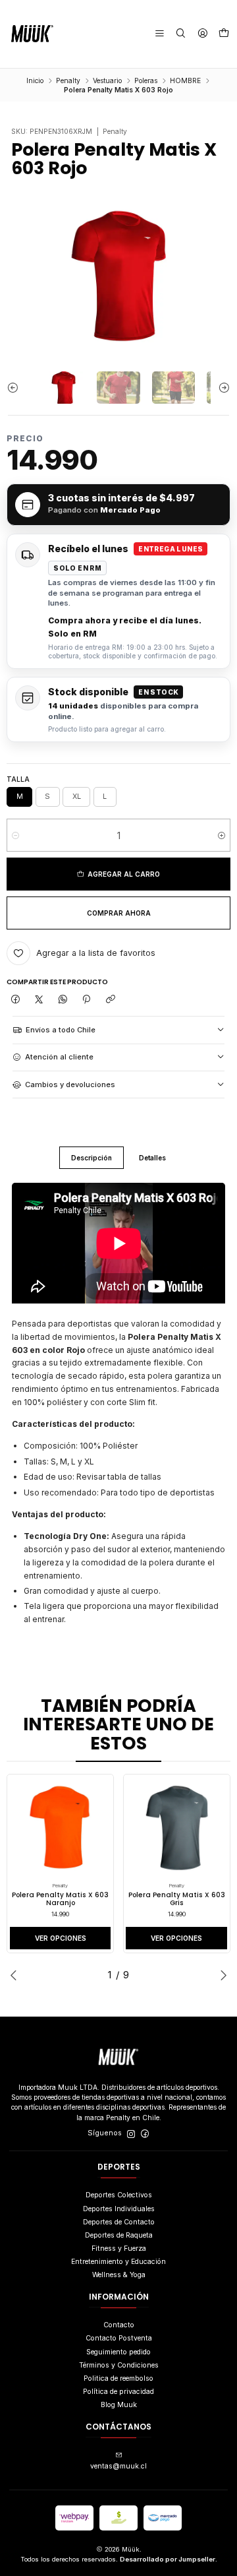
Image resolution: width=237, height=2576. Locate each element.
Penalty (68, 80)
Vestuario (107, 80)
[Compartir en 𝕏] (39, 1000)
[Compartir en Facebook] (15, 1000)
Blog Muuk (119, 2405)
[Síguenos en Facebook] (145, 2134)
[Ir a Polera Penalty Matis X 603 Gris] (176, 1828)
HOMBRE (185, 80)
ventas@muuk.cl (118, 2466)
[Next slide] (221, 388)
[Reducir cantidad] (15, 835)
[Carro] (224, 34)
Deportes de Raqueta (119, 2235)
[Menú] (160, 34)
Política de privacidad (118, 2392)
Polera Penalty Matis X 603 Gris (177, 1900)
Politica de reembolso (118, 2378)
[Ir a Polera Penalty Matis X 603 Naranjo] (61, 1828)
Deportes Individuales (119, 2209)
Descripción (92, 1158)
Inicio (35, 80)
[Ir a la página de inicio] (32, 34)
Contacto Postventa (119, 2338)
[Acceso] (202, 34)
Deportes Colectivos (119, 2195)
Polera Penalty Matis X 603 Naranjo (60, 1900)
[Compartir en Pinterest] (87, 1000)
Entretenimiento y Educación (118, 2262)
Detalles (152, 1158)
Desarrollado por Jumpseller (168, 2559)
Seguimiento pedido (118, 2352)
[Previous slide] (16, 388)
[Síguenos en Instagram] (131, 2134)
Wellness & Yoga (119, 2275)
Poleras (146, 80)
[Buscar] (181, 34)
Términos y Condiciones (119, 2365)
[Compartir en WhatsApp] (63, 1000)
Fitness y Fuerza (119, 2248)
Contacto (119, 2325)
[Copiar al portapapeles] (110, 1000)
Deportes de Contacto (119, 2222)
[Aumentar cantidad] (222, 835)
